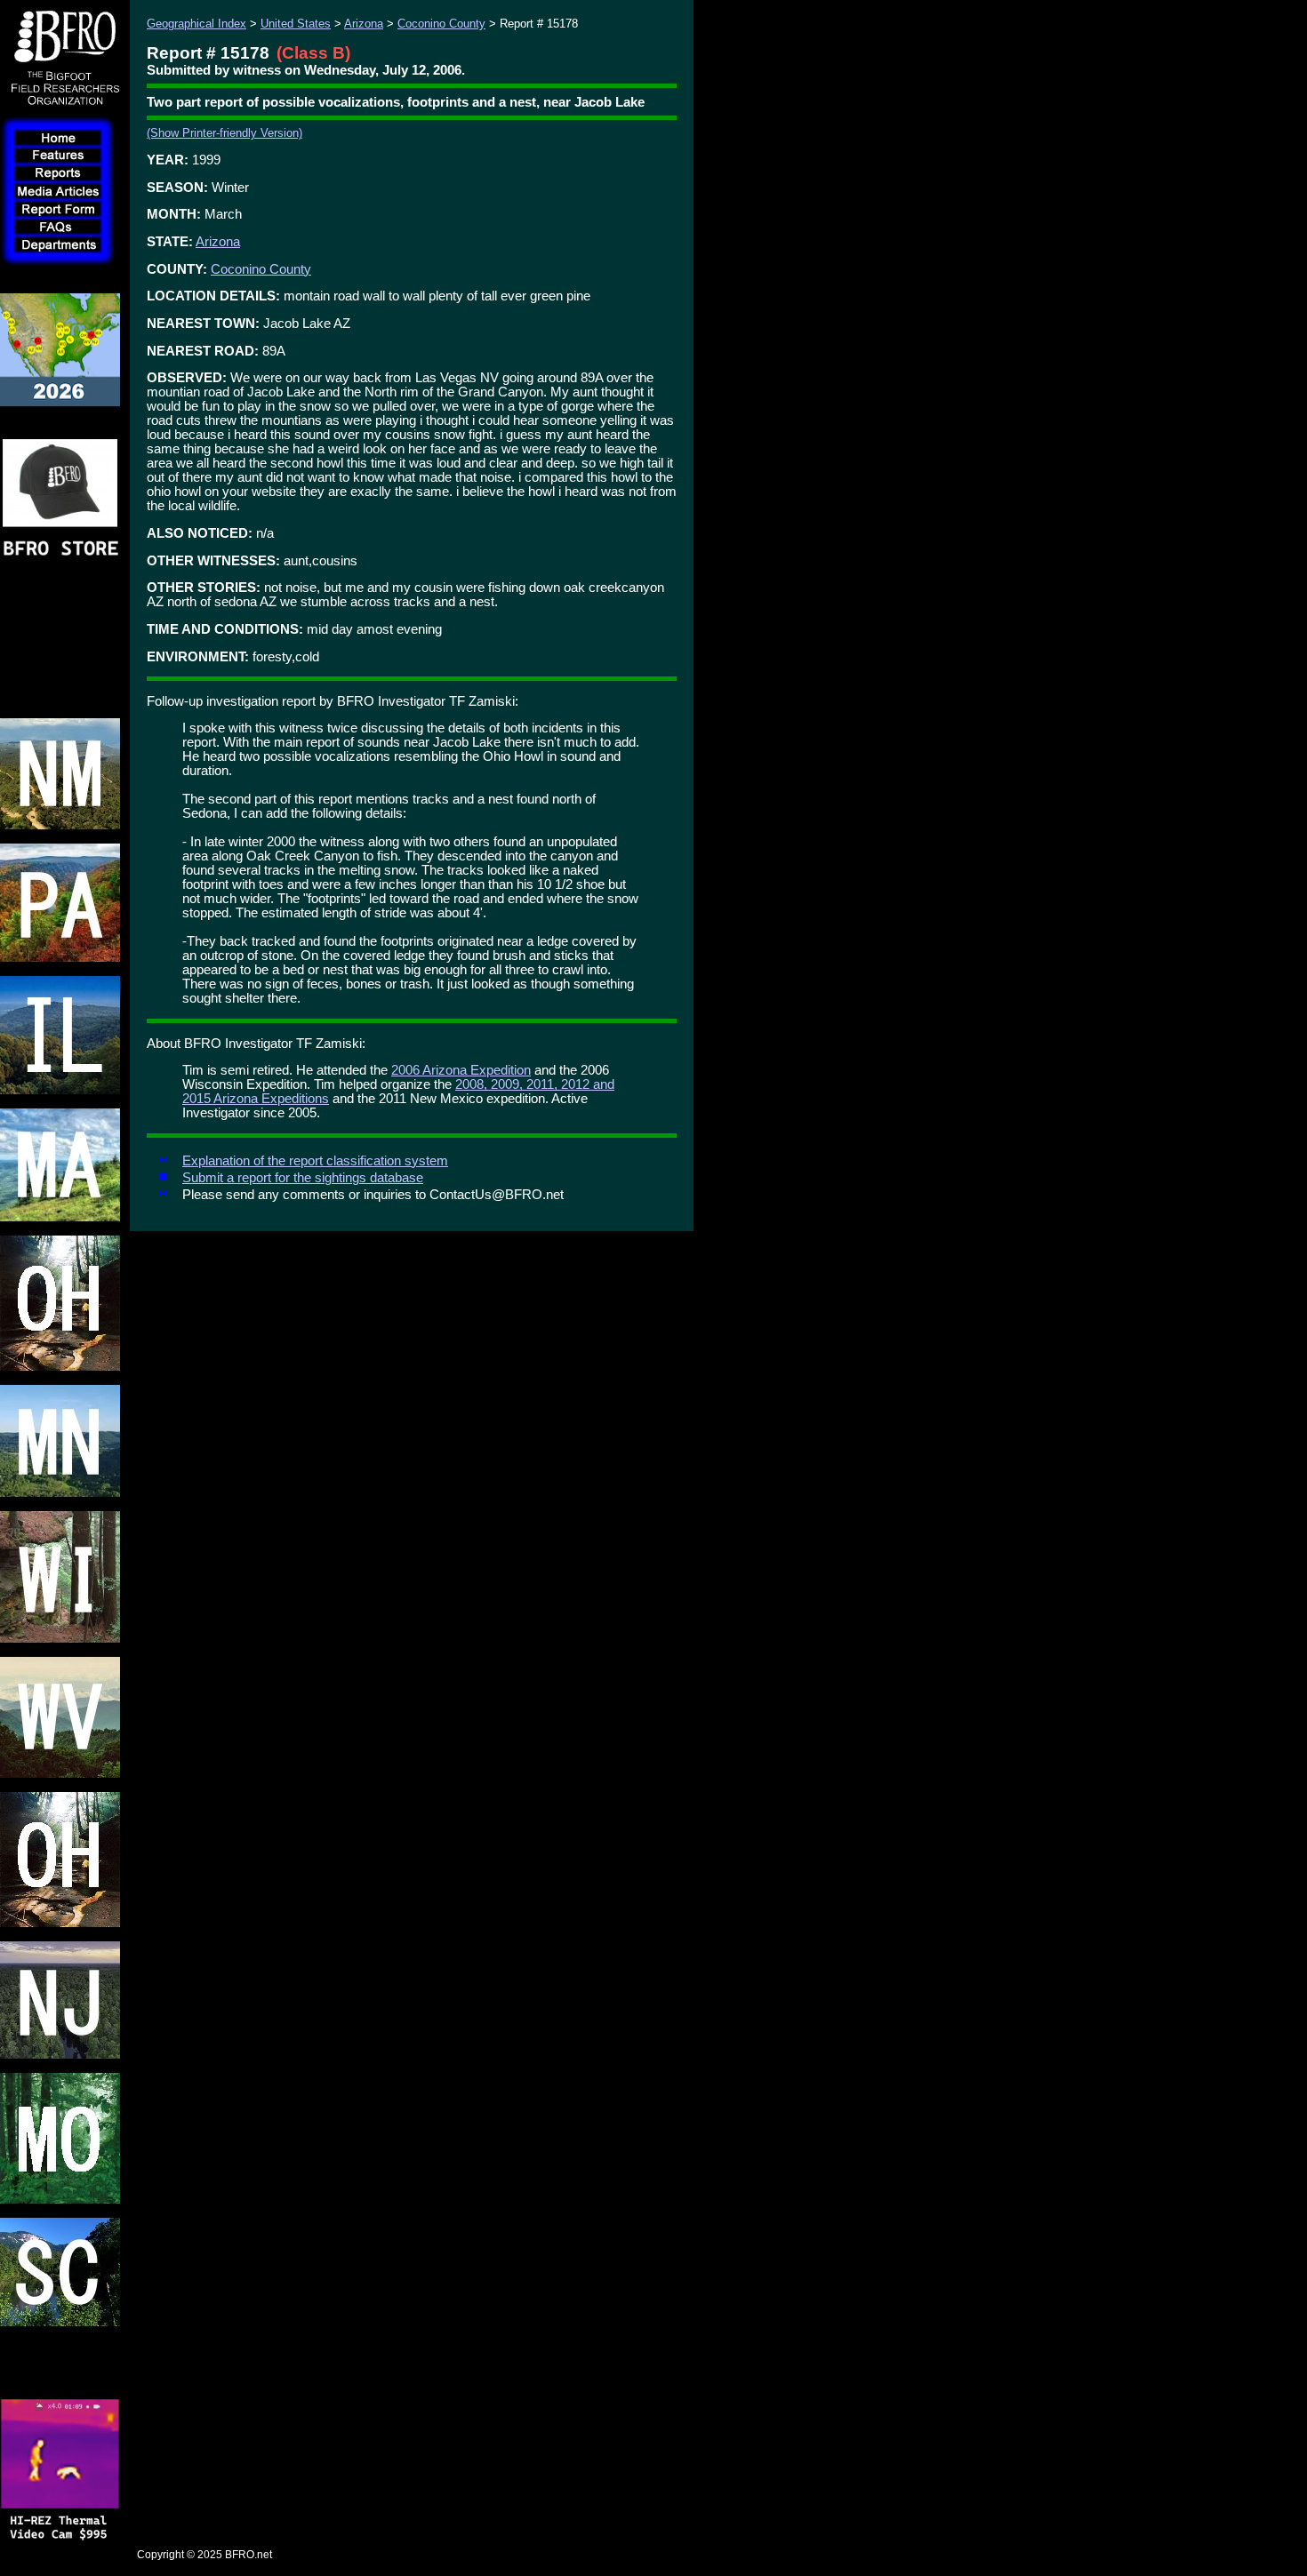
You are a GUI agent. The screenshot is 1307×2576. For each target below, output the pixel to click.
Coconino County (441, 24)
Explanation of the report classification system (315, 1161)
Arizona (364, 24)
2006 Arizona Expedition (461, 1070)
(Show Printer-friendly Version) (225, 133)
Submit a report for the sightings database (303, 1178)
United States (296, 24)
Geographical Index (196, 24)
